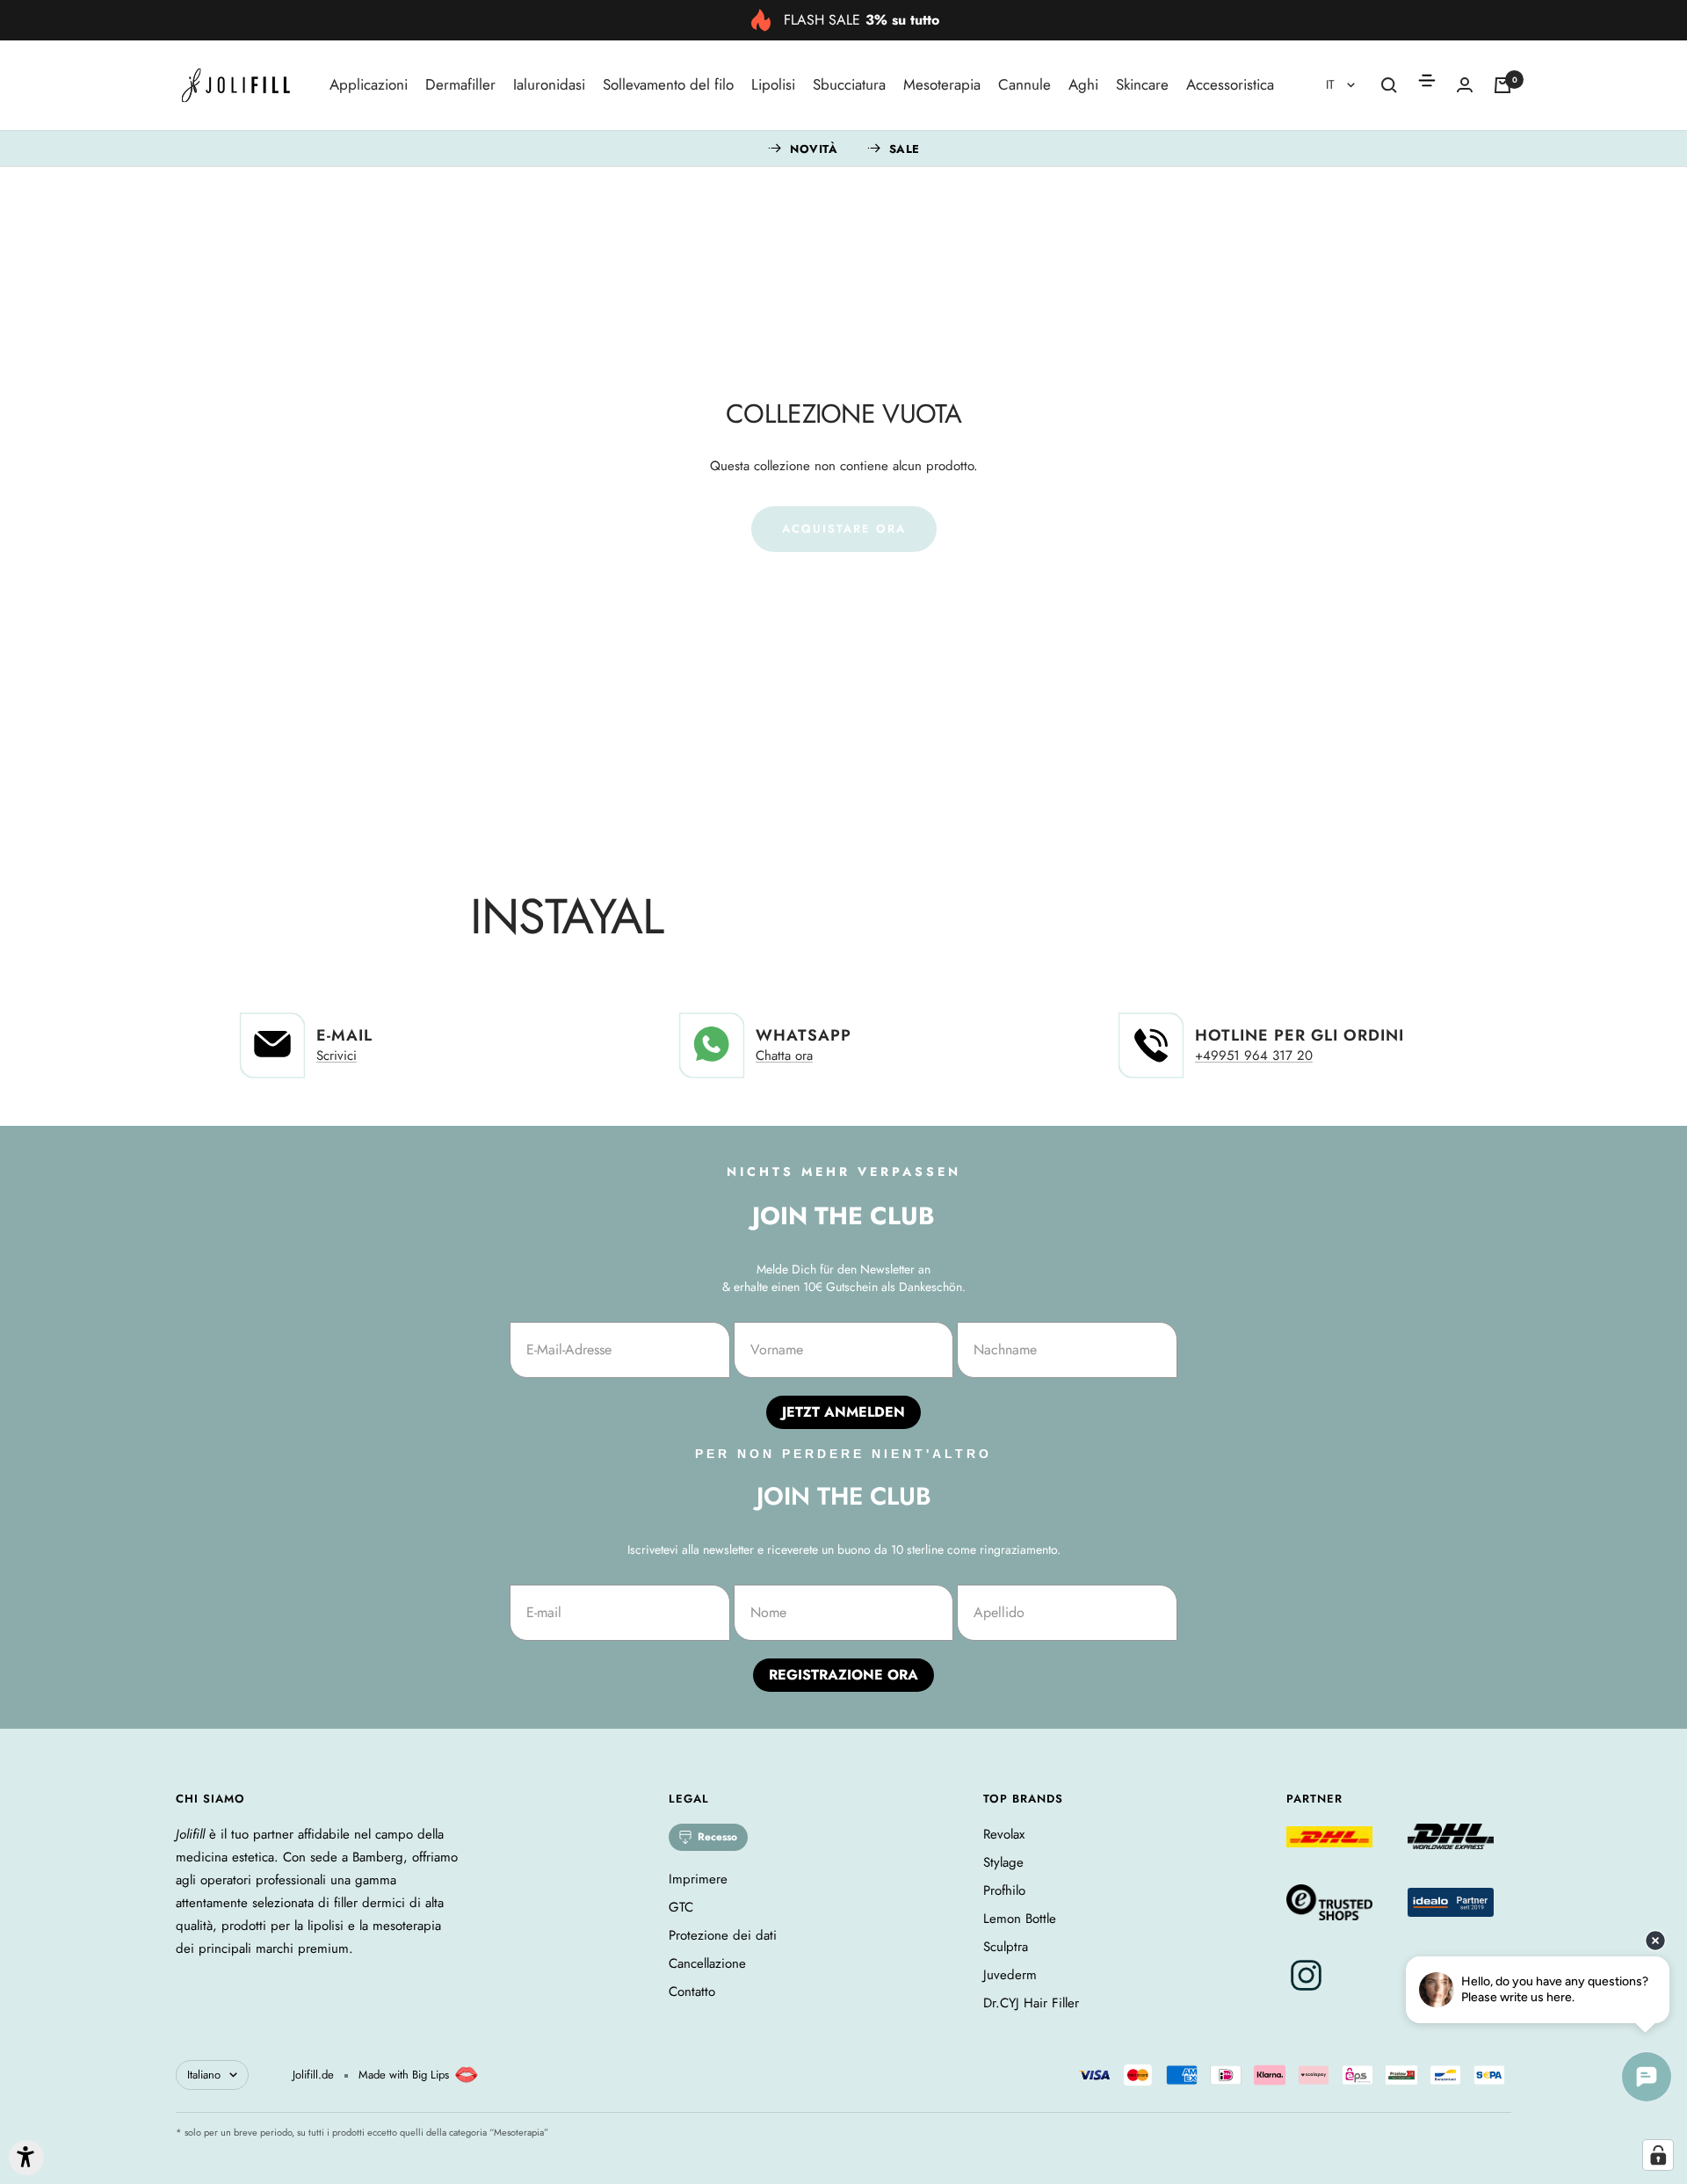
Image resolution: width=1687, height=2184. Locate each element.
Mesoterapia (942, 84)
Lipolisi (773, 84)
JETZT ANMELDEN (843, 1412)
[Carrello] (1502, 85)
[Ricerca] (1389, 85)
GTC (681, 1907)
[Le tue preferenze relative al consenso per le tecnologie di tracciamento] (1658, 2155)
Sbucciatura (849, 84)
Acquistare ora (844, 529)
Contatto (692, 1992)
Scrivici (337, 1056)
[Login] (1465, 85)
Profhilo (1004, 1890)
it (1332, 84)
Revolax (1004, 1834)
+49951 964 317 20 (1254, 1056)
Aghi (1083, 84)
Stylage (1003, 1862)
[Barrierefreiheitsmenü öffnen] (26, 2158)
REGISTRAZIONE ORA (843, 1675)
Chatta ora (784, 1056)
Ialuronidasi (549, 84)
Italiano (204, 2075)
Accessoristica (1230, 84)
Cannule (1025, 84)
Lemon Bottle (1020, 1919)
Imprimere (698, 1879)
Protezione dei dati (723, 1935)
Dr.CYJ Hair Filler (1031, 2003)
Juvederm (1010, 1975)
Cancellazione (707, 1963)
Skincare (1142, 84)
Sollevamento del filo (668, 84)
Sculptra (1006, 1947)
